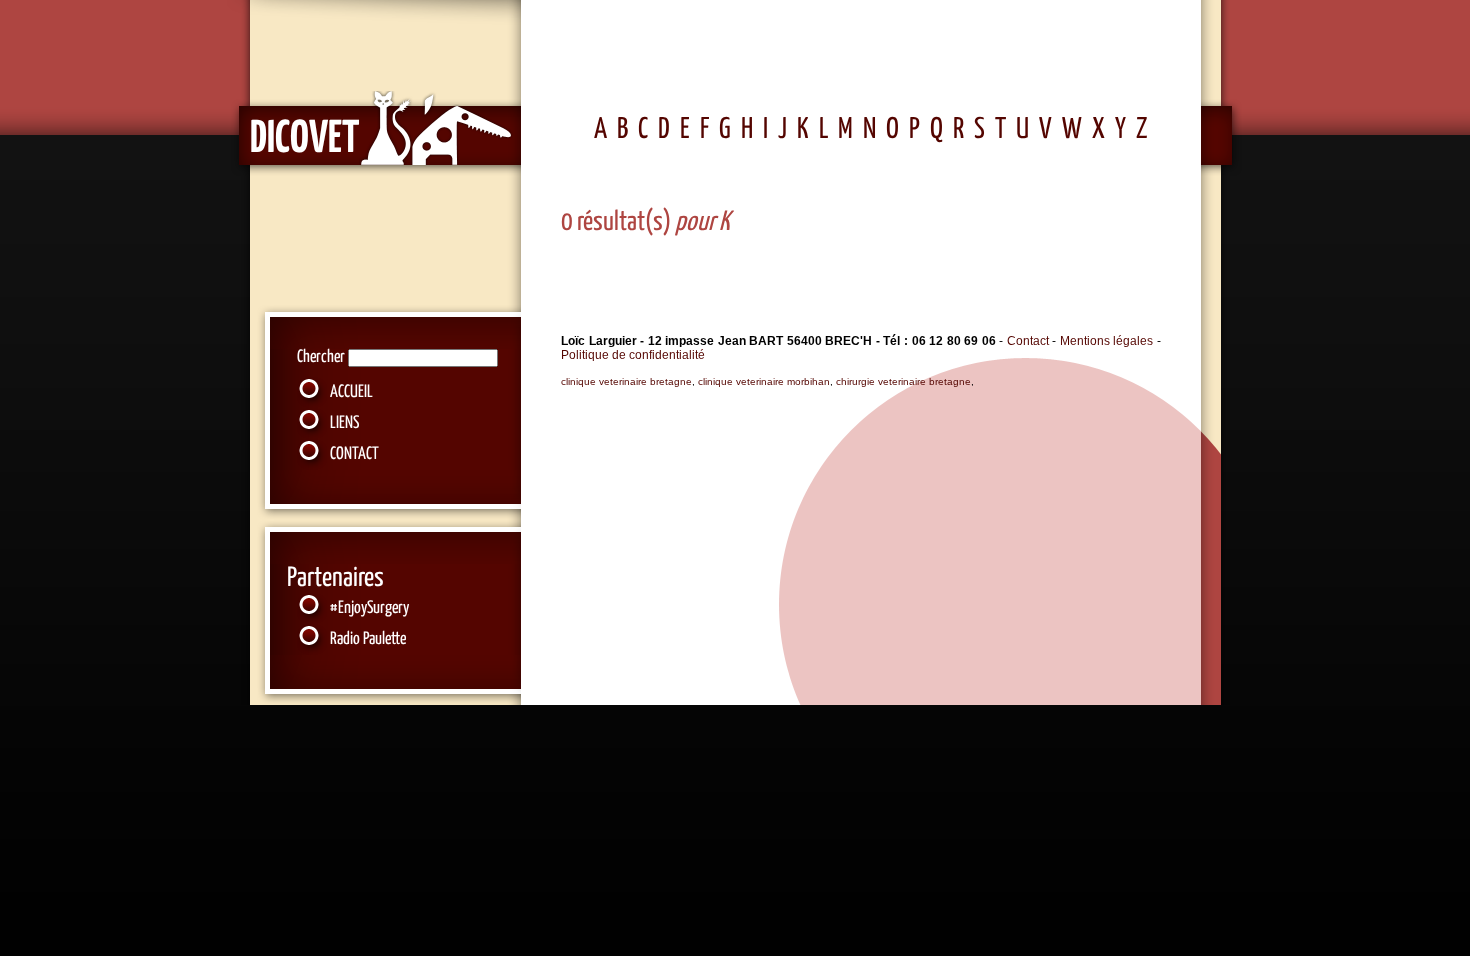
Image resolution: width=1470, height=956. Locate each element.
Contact (1028, 341)
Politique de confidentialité (633, 355)
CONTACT (354, 454)
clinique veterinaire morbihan (764, 381)
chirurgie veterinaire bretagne (903, 381)
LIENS (344, 423)
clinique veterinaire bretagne (626, 381)
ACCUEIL (351, 392)
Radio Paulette (368, 639)
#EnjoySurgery (369, 608)
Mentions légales (1108, 341)
